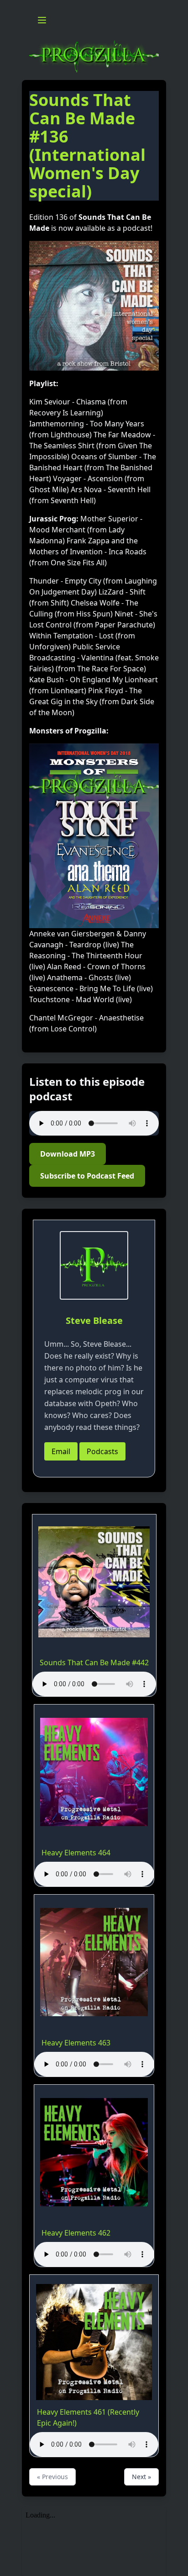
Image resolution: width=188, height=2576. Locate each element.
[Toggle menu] (42, 20)
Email (61, 1451)
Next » (141, 2477)
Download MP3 (68, 1154)
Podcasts (102, 1451)
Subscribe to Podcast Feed (87, 1176)
